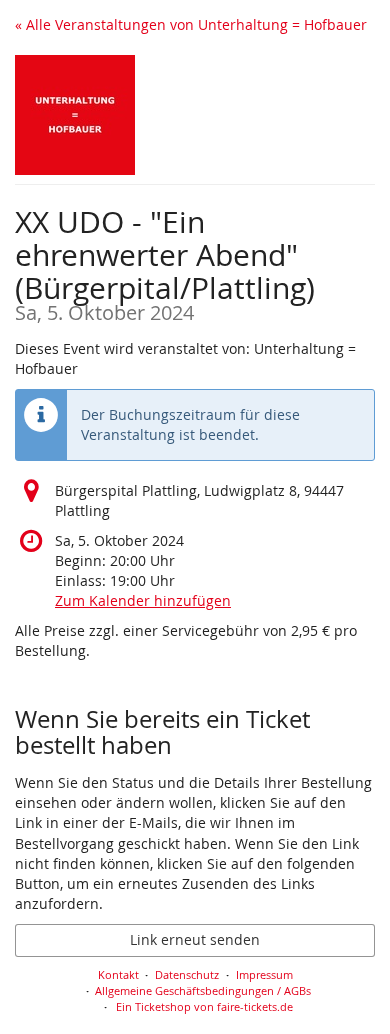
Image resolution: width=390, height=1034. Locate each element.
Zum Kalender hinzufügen (143, 600)
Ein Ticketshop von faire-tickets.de (204, 1006)
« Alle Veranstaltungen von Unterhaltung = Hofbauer (191, 24)
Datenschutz (187, 974)
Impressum (264, 974)
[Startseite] (75, 115)
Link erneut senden (195, 939)
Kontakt (118, 974)
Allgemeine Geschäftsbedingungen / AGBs (203, 990)
